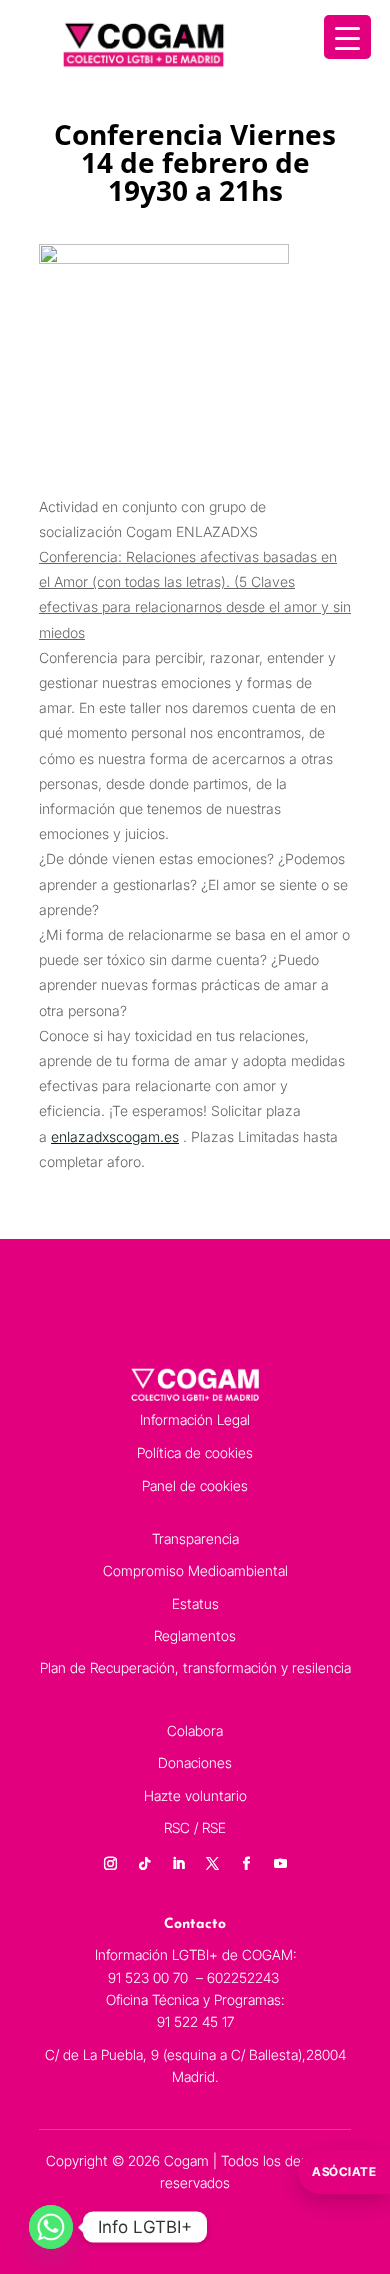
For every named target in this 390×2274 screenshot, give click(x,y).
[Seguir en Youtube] (280, 1864)
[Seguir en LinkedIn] (178, 1864)
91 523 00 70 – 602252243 (195, 1977)
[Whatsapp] (51, 2227)
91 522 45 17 (195, 2021)
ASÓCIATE (344, 2171)
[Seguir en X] (212, 1864)
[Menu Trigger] (347, 37)
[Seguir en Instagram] (110, 1864)
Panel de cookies (195, 1485)
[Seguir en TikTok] (144, 1864)
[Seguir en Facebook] (246, 1864)
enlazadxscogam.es (115, 1136)
